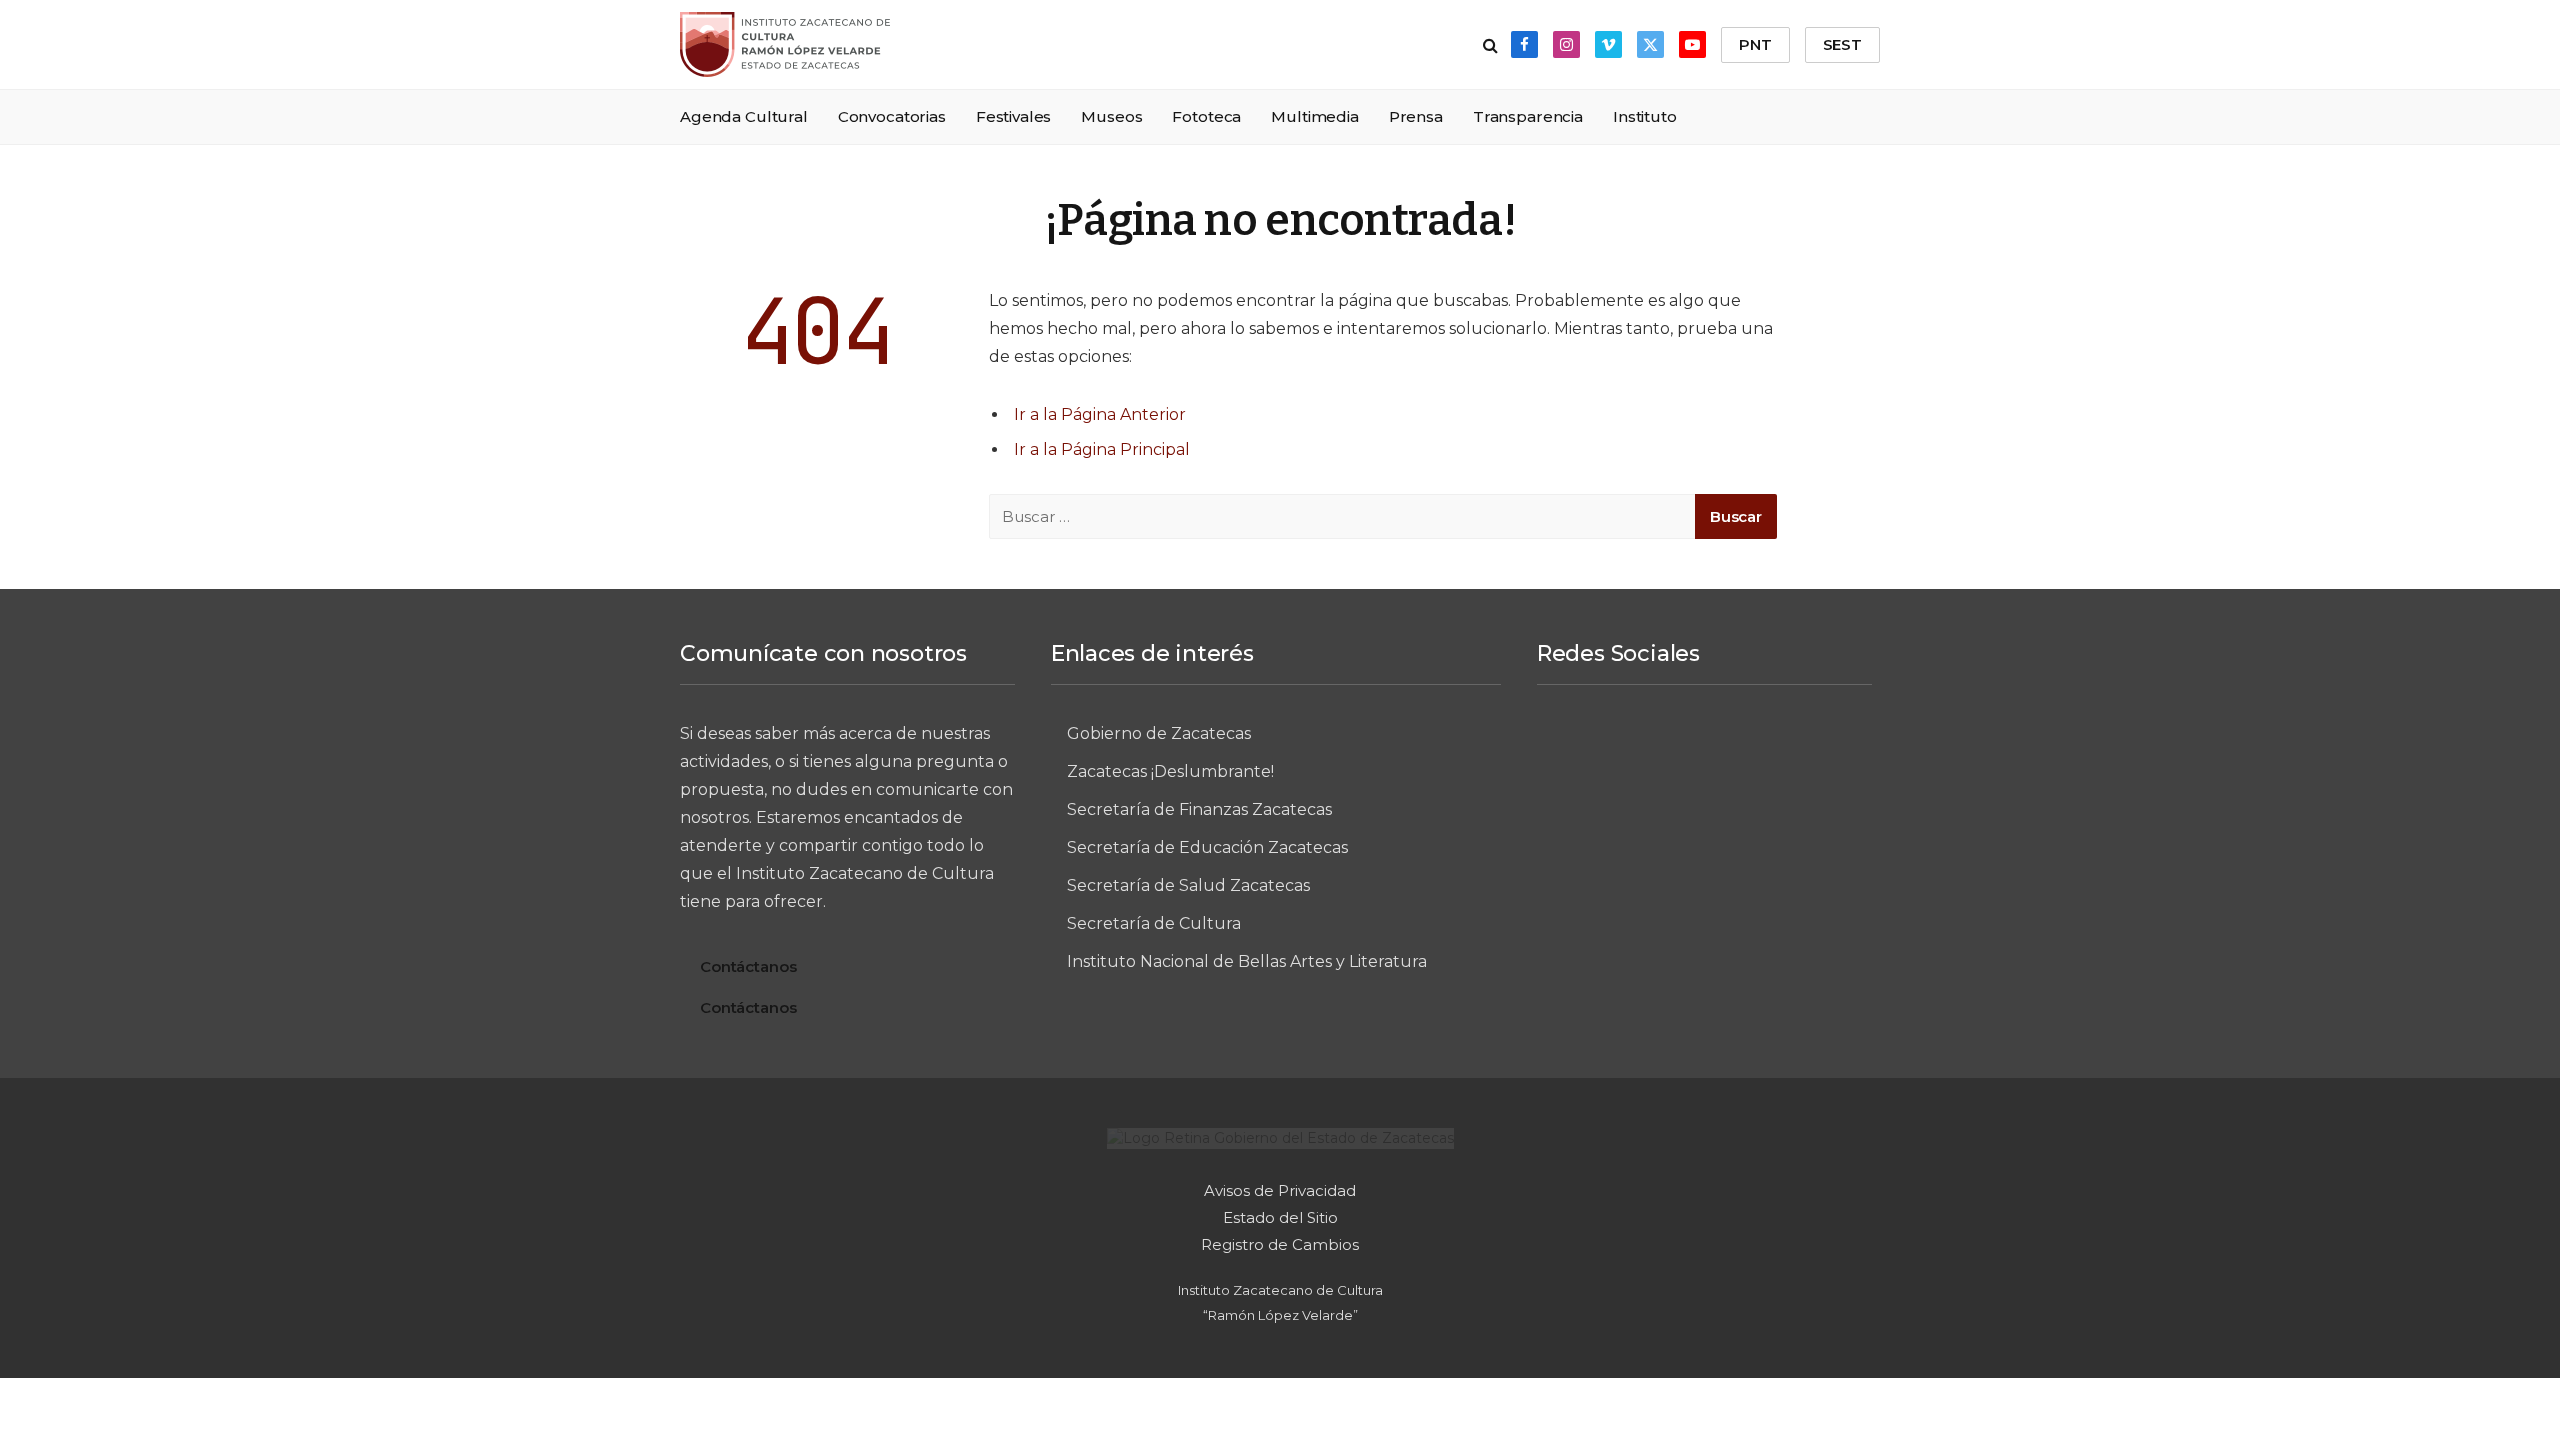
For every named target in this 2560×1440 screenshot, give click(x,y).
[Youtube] (1704, 816)
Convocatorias (892, 116)
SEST (1842, 44)
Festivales (1014, 116)
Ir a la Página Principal (1102, 449)
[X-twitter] (1815, 750)
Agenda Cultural (744, 116)
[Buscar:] (1343, 516)
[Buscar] (1490, 44)
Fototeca (1206, 116)
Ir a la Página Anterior (1100, 414)
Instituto (1645, 116)
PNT (1755, 44)
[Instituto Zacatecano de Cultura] (785, 44)
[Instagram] (1667, 750)
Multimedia (1315, 116)
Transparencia (1528, 116)
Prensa (1416, 116)
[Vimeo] (1741, 750)
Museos (1111, 116)
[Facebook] (1593, 750)
